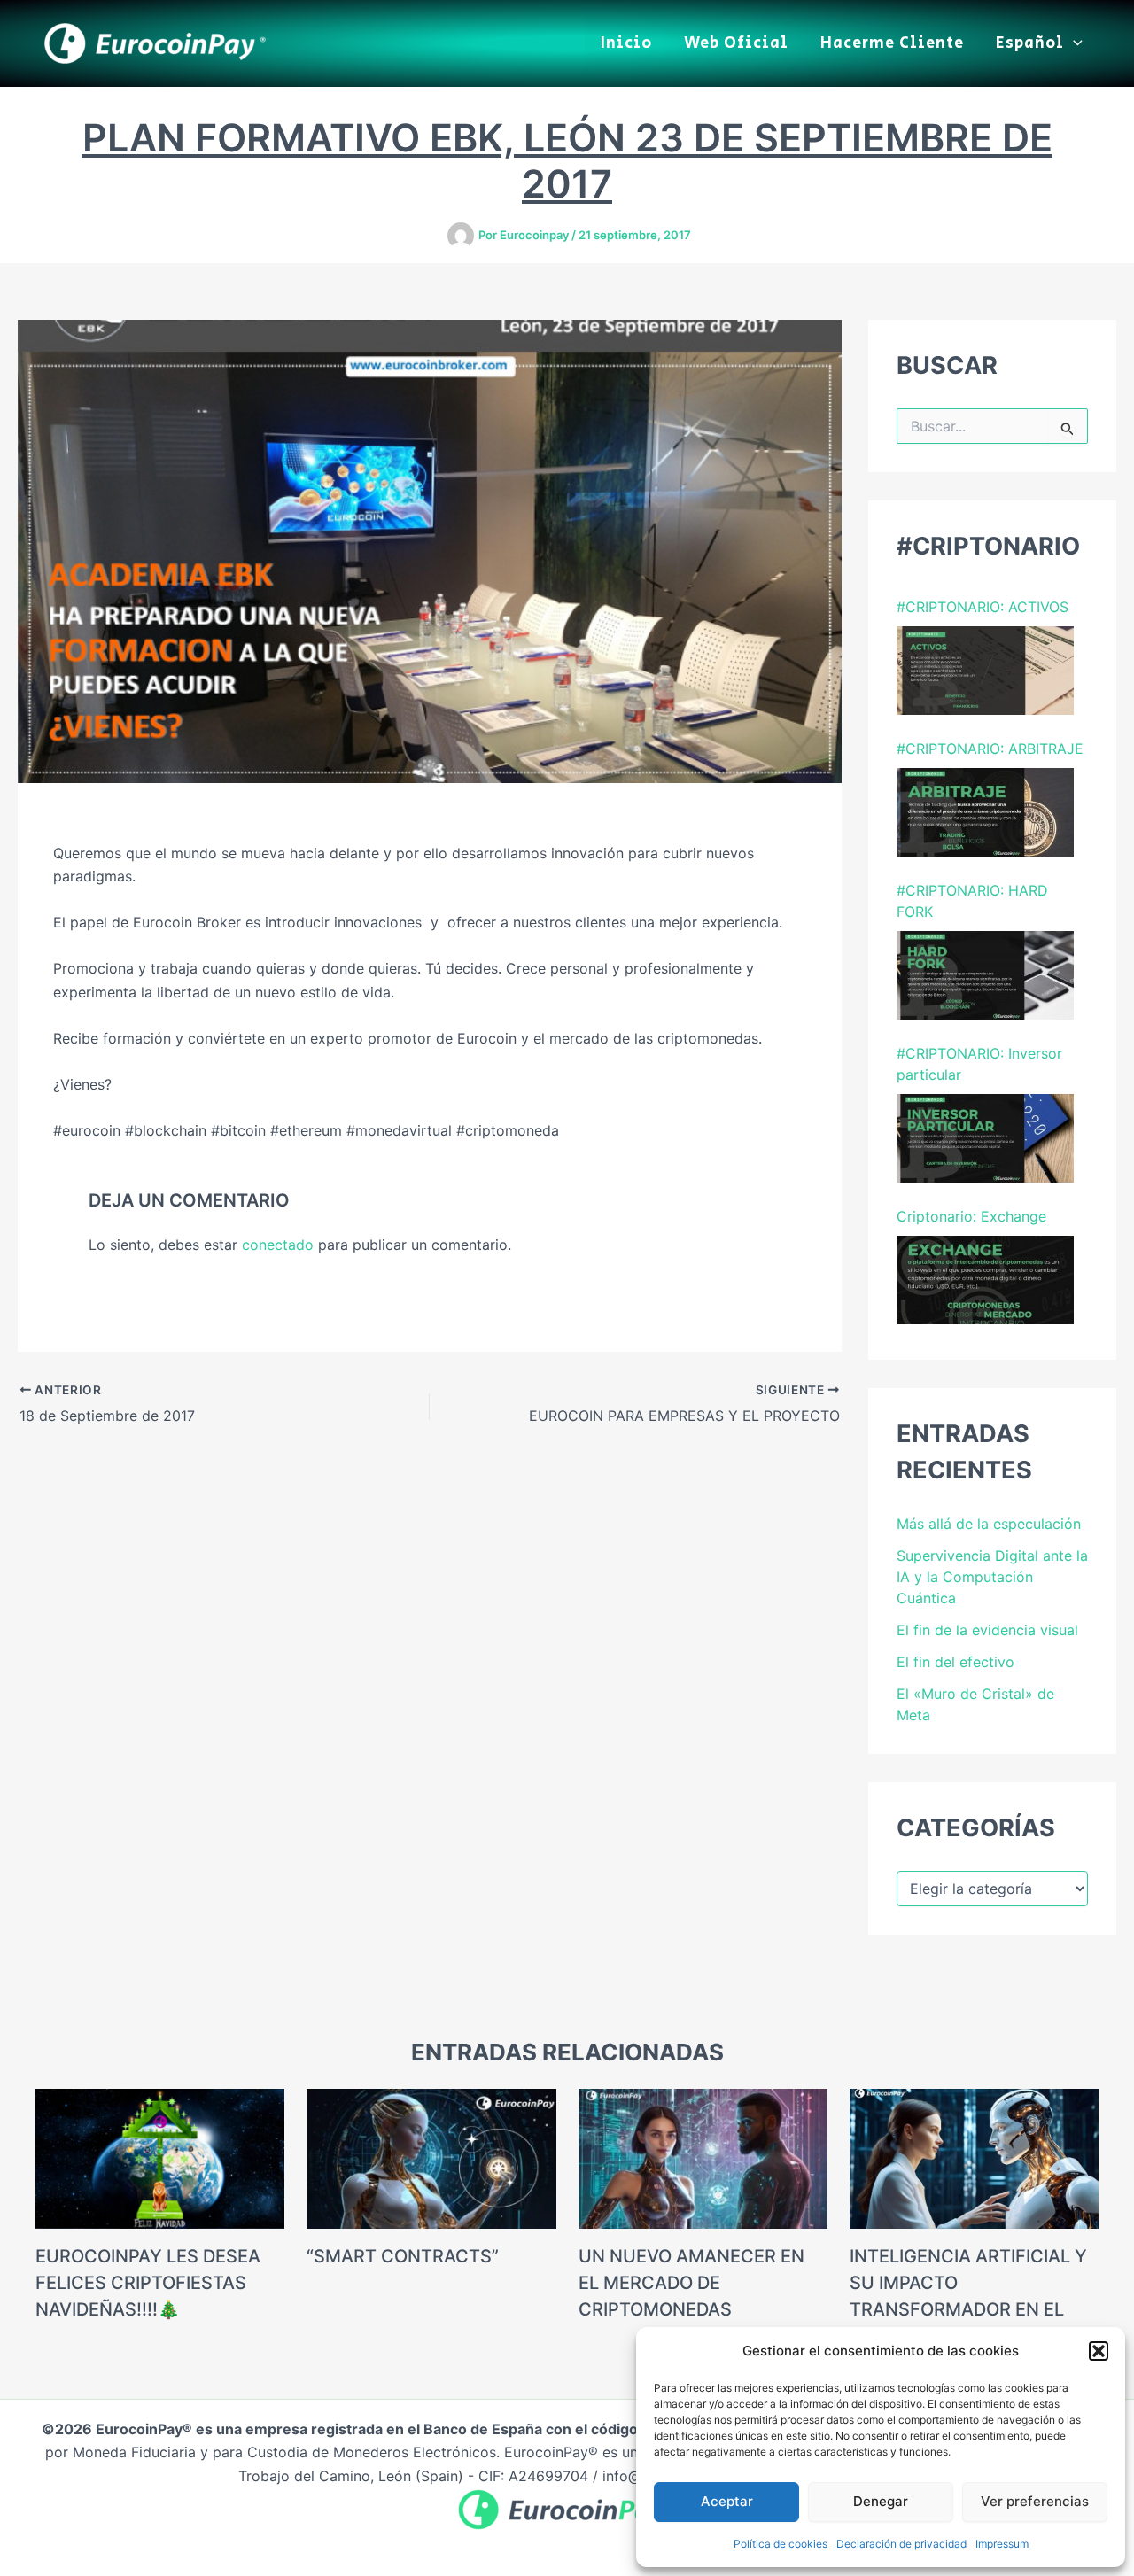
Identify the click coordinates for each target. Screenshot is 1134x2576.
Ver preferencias (1035, 2501)
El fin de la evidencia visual (987, 1630)
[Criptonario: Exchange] (985, 1280)
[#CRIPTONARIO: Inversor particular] (985, 1138)
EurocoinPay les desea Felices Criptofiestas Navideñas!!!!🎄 (148, 2283)
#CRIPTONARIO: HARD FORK (972, 901)
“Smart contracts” (403, 2256)
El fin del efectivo (955, 1662)
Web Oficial (736, 43)
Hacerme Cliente (892, 43)
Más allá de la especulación (989, 1524)
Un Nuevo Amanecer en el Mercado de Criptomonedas (691, 2283)
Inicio (626, 43)
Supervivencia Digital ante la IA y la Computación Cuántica (992, 1577)
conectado (278, 1245)
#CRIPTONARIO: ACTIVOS (983, 607)
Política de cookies (781, 2544)
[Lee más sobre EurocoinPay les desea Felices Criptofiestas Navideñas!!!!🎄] (160, 2157)
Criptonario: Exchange (971, 1216)
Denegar (881, 2501)
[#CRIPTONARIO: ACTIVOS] (985, 671)
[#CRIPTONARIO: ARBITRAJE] (985, 812)
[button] (1099, 2351)
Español (1030, 43)
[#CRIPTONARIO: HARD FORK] (985, 975)
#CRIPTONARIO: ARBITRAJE (990, 749)
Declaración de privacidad (901, 2544)
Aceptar (727, 2501)
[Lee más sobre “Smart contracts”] (431, 2157)
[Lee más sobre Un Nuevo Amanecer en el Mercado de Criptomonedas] (703, 2157)
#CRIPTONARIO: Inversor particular (979, 1064)
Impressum (1002, 2544)
